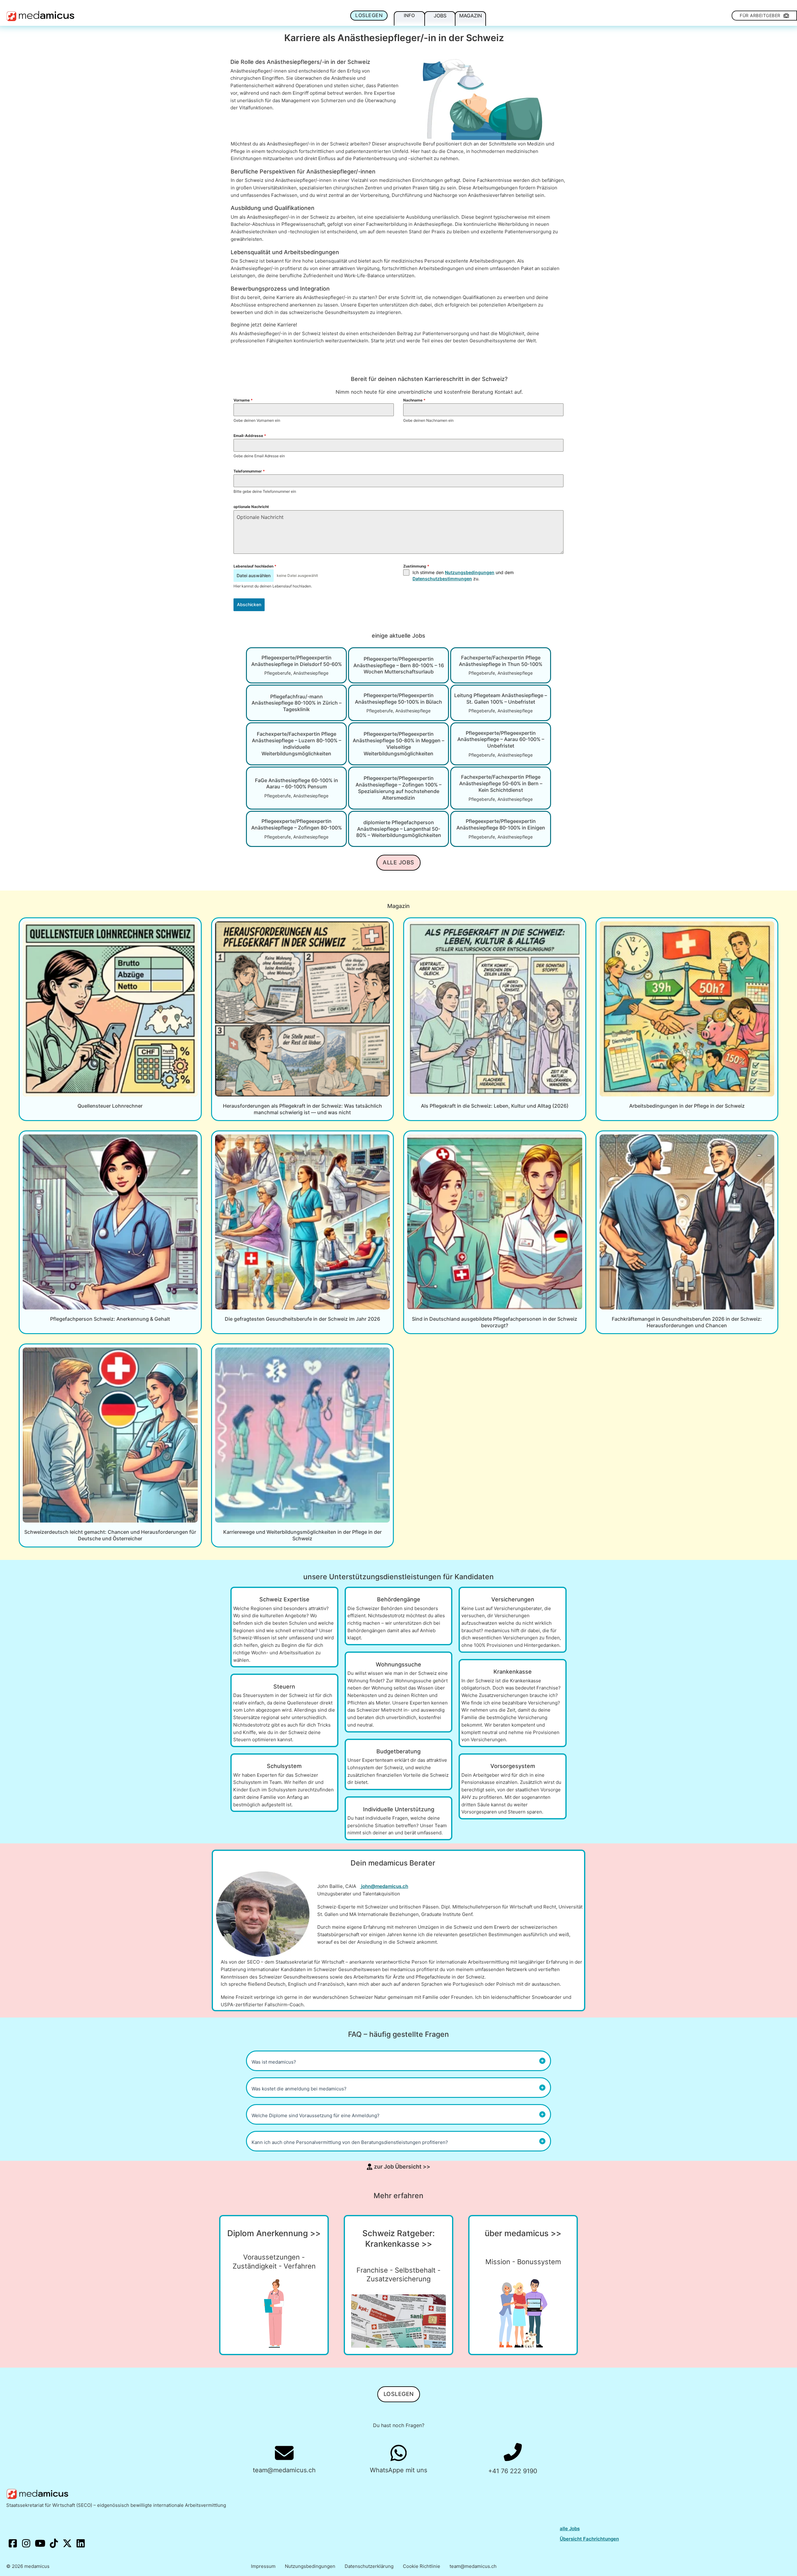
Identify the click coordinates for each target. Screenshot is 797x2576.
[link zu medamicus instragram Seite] (26, 2544)
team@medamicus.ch (473, 2566)
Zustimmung (416, 566)
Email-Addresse (250, 436)
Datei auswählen (254, 575)
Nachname (414, 400)
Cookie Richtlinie (422, 2566)
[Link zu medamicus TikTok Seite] (54, 2544)
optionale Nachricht (251, 507)
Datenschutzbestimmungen (442, 579)
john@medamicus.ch (385, 1886)
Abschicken (249, 604)
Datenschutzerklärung (369, 2566)
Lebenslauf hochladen (255, 566)
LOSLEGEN (369, 15)
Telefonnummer (249, 471)
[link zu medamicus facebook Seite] (13, 2544)
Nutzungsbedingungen (470, 572)
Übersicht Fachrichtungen (589, 2539)
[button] (398, 2061)
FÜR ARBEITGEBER (760, 15)
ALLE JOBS (398, 862)
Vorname (243, 400)
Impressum (263, 2566)
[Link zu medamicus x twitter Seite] (68, 2544)
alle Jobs (570, 2528)
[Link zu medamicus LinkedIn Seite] (81, 2544)
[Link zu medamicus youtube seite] (40, 2544)
